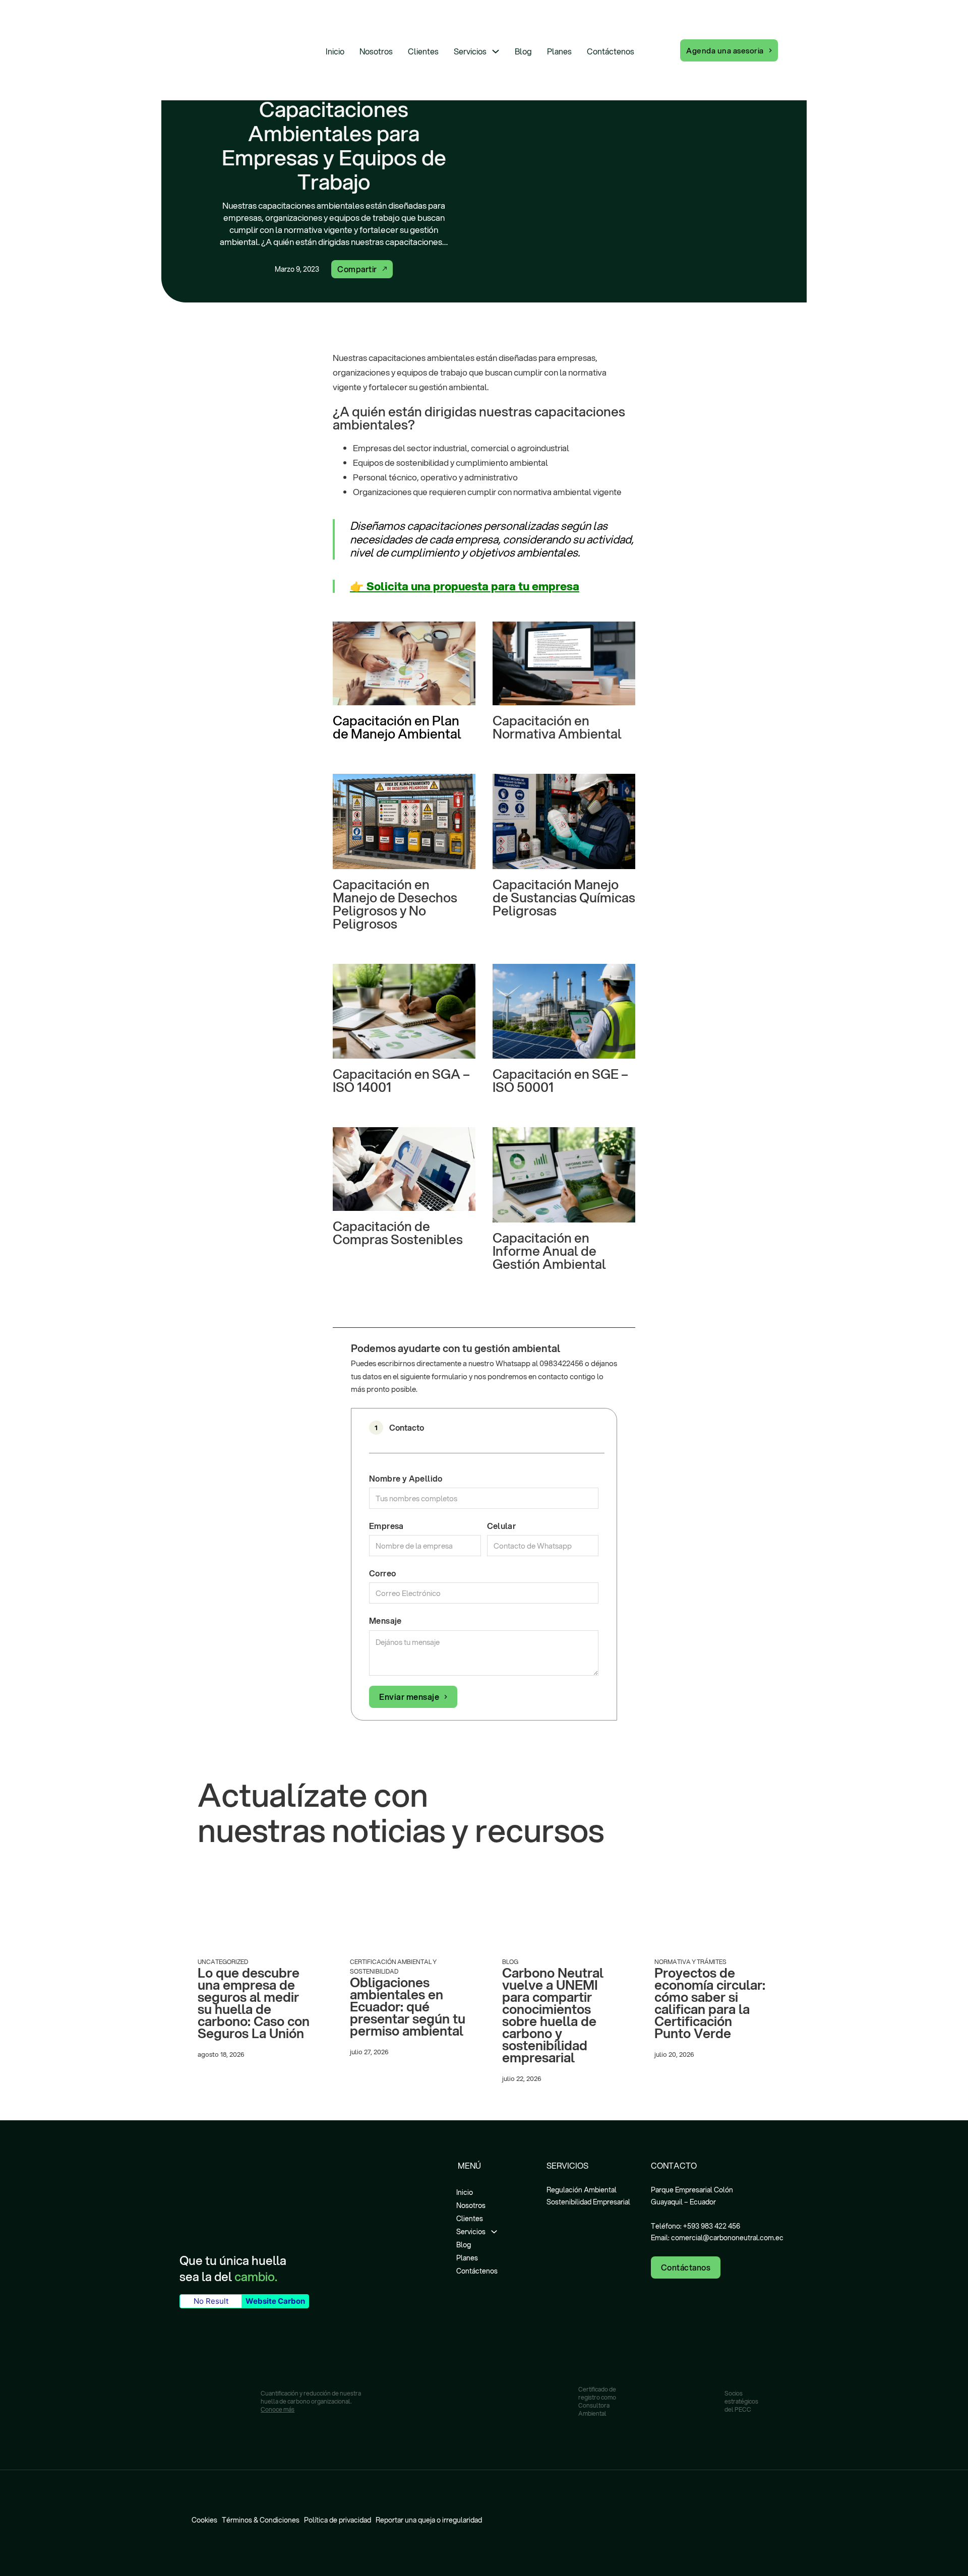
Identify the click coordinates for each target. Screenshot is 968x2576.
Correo (382, 1573)
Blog (523, 51)
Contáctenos (611, 51)
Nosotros (376, 51)
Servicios (470, 51)
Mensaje (385, 1620)
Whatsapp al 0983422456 (539, 1363)
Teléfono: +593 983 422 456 (695, 2226)
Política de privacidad (338, 2520)
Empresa (386, 1526)
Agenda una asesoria (725, 50)
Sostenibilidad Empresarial (588, 2202)
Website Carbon (275, 2301)
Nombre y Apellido (406, 1478)
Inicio (335, 51)
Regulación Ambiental (582, 2190)
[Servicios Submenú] (496, 51)
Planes (559, 51)
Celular (502, 1526)
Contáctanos (686, 2267)
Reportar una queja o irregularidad (429, 2520)
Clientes (423, 51)
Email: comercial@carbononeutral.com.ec (717, 2238)
